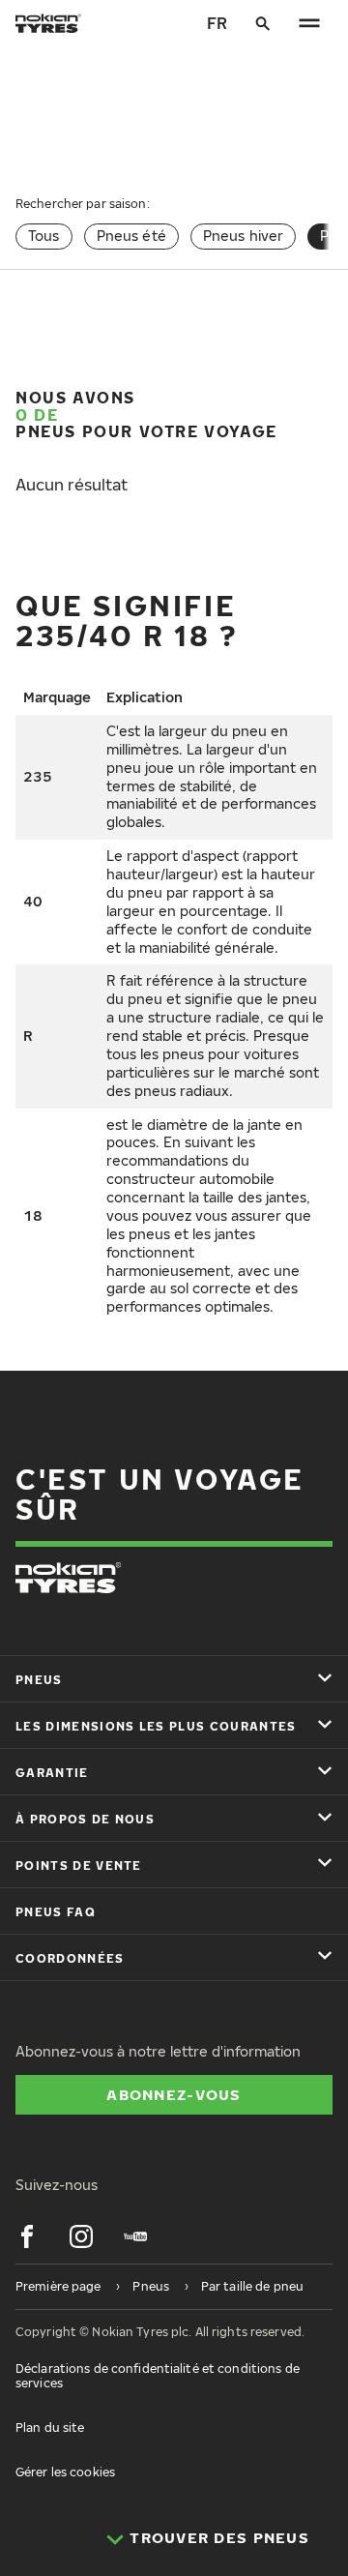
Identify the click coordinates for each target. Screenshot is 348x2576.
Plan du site (50, 2428)
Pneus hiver (244, 236)
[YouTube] (135, 2236)
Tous (44, 236)
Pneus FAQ (56, 1912)
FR (217, 23)
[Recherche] (263, 23)
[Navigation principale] (309, 23)
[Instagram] (81, 2236)
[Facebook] (27, 2236)
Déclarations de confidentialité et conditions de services (158, 2375)
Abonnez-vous (174, 2094)
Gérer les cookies (65, 2472)
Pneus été (131, 236)
